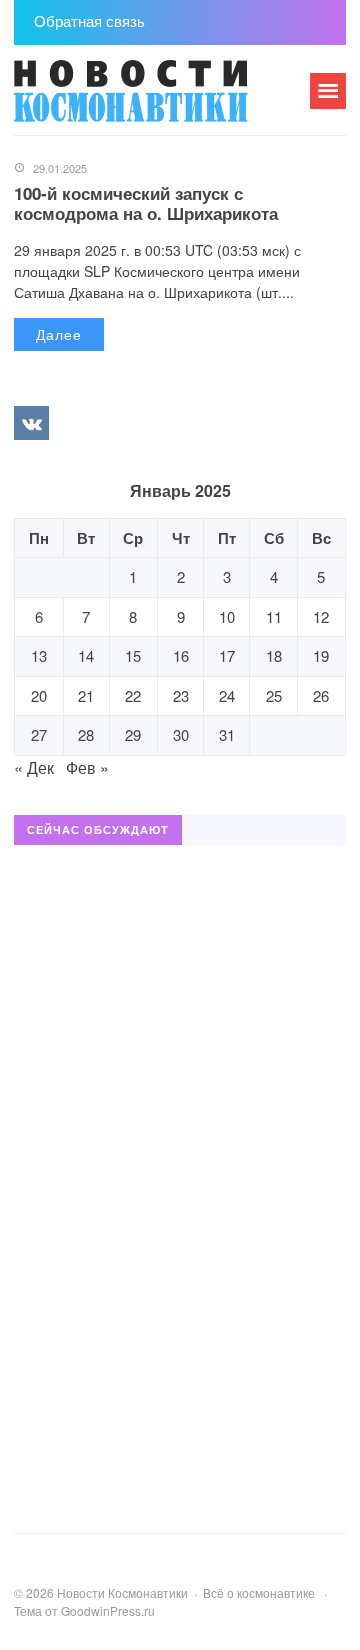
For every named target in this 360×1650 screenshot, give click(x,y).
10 (227, 616)
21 (86, 695)
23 (181, 695)
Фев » (87, 767)
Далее (59, 334)
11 (274, 616)
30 (181, 734)
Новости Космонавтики (164, 100)
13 (39, 655)
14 (86, 655)
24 (227, 695)
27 (39, 734)
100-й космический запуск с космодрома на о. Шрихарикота (146, 203)
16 (181, 655)
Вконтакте (31, 423)
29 (133, 734)
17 (227, 655)
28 (86, 734)
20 (39, 695)
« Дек (34, 767)
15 (133, 655)
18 (274, 655)
